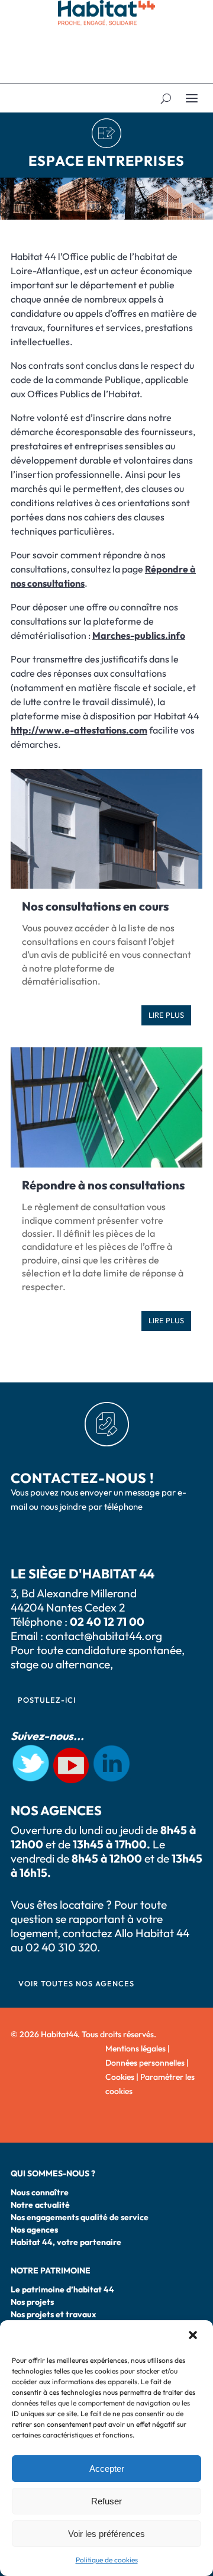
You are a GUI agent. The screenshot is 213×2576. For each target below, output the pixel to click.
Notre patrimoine (51, 2271)
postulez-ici (47, 1700)
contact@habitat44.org (104, 1636)
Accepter (107, 2469)
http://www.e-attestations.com (79, 730)
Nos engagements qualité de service (80, 2217)
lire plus (166, 1015)
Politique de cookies (107, 2560)
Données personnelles (145, 2063)
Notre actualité (40, 2205)
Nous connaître (40, 2192)
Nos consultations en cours (95, 906)
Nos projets (32, 2302)
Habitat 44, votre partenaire (66, 2242)
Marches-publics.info (139, 635)
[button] (194, 2336)
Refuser (106, 2501)
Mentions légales (135, 2048)
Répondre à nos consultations (103, 1185)
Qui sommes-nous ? (53, 2173)
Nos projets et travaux (54, 2314)
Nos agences (34, 2230)
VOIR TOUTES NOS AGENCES (76, 1983)
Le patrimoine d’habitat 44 (62, 2289)
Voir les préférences (106, 2534)
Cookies (120, 2077)
